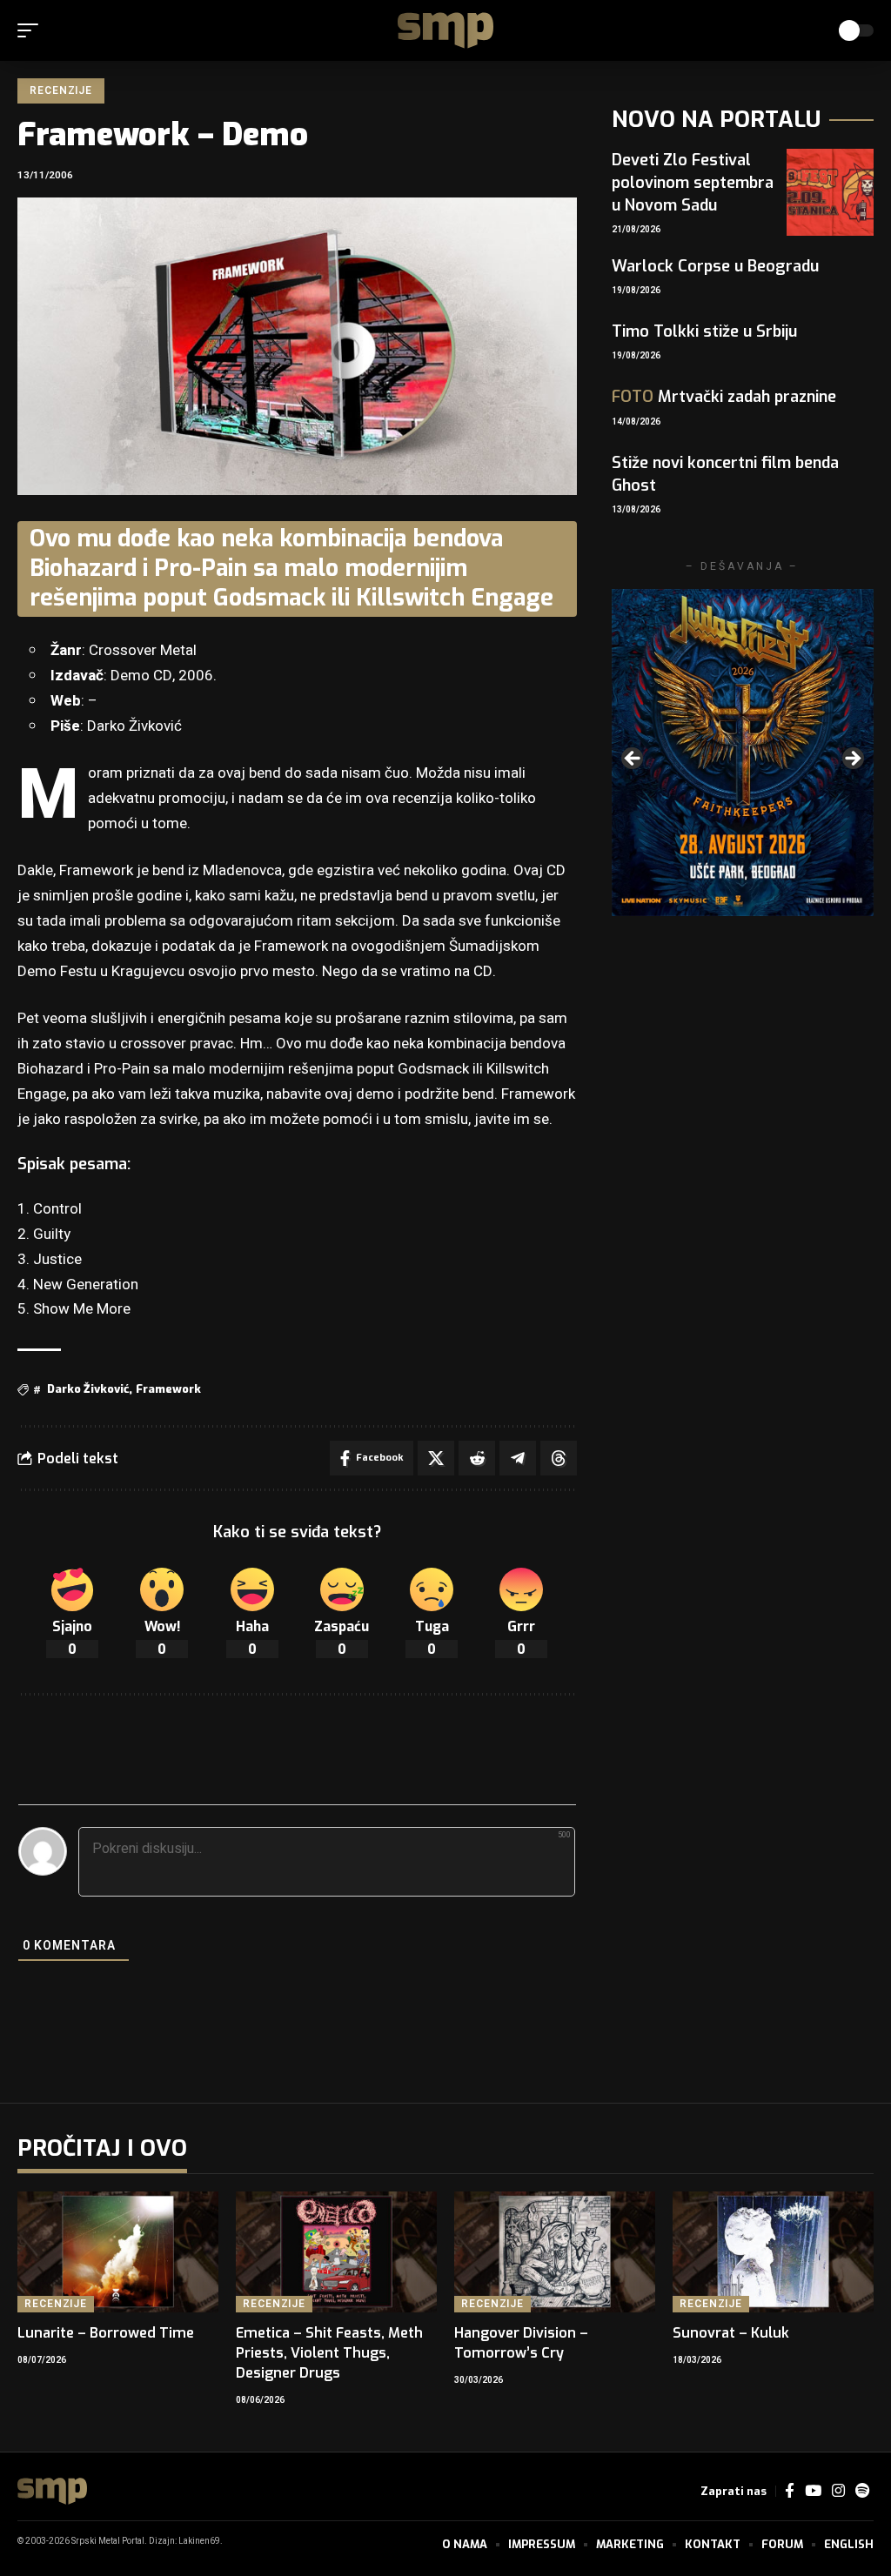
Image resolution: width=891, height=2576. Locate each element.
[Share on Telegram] (518, 1458)
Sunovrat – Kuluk (731, 2333)
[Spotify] (862, 2491)
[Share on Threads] (559, 1458)
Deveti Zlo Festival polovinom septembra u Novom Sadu (693, 183)
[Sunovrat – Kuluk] (773, 2252)
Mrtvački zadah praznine (724, 397)
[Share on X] (436, 1458)
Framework (168, 1389)
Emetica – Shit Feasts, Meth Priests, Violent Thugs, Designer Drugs (329, 2353)
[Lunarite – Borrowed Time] (118, 2252)
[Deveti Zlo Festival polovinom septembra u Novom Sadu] (830, 192)
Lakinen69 (199, 2541)
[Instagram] (838, 2491)
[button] (32, 30)
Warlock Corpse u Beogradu (715, 266)
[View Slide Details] (743, 753)
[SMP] (445, 30)
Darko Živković (88, 1389)
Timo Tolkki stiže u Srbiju (704, 331)
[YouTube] (813, 2491)
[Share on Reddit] (477, 1458)
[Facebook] (790, 2491)
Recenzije (61, 90)
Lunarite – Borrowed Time (106, 2333)
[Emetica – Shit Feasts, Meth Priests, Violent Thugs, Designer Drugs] (336, 2252)
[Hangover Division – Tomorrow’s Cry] (555, 2252)
